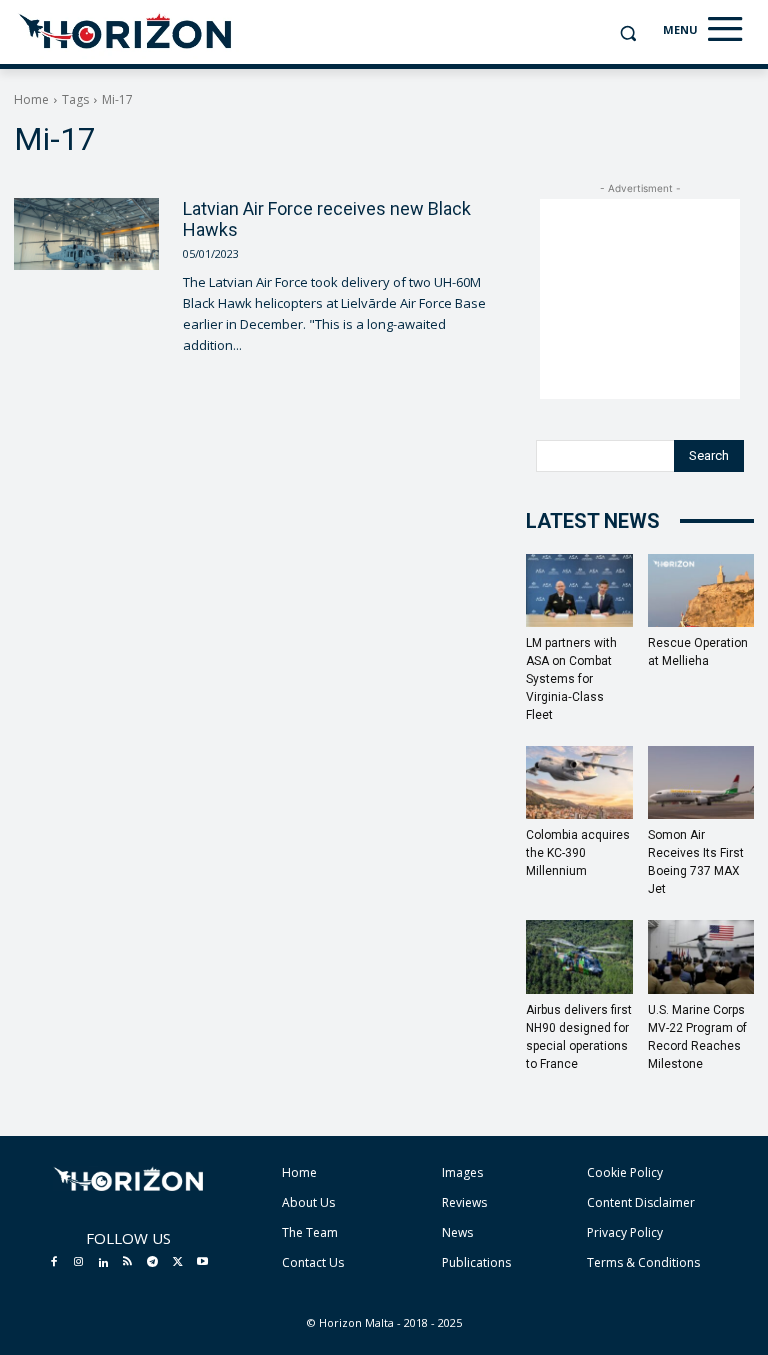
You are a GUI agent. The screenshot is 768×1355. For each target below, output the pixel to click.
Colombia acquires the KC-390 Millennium (578, 853)
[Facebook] (54, 1263)
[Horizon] (126, 32)
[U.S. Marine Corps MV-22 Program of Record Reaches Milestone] (701, 956)
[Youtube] (202, 1263)
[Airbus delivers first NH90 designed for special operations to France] (579, 956)
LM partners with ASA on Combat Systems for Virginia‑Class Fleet (571, 679)
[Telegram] (153, 1263)
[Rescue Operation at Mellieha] (701, 590)
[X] (178, 1263)
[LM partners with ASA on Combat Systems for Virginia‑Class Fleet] (579, 590)
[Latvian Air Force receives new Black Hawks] (86, 234)
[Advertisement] (640, 299)
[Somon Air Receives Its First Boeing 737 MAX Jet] (701, 782)
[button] (627, 33)
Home (31, 99)
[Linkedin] (103, 1263)
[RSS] (128, 1263)
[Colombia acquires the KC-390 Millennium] (579, 782)
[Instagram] (79, 1263)
